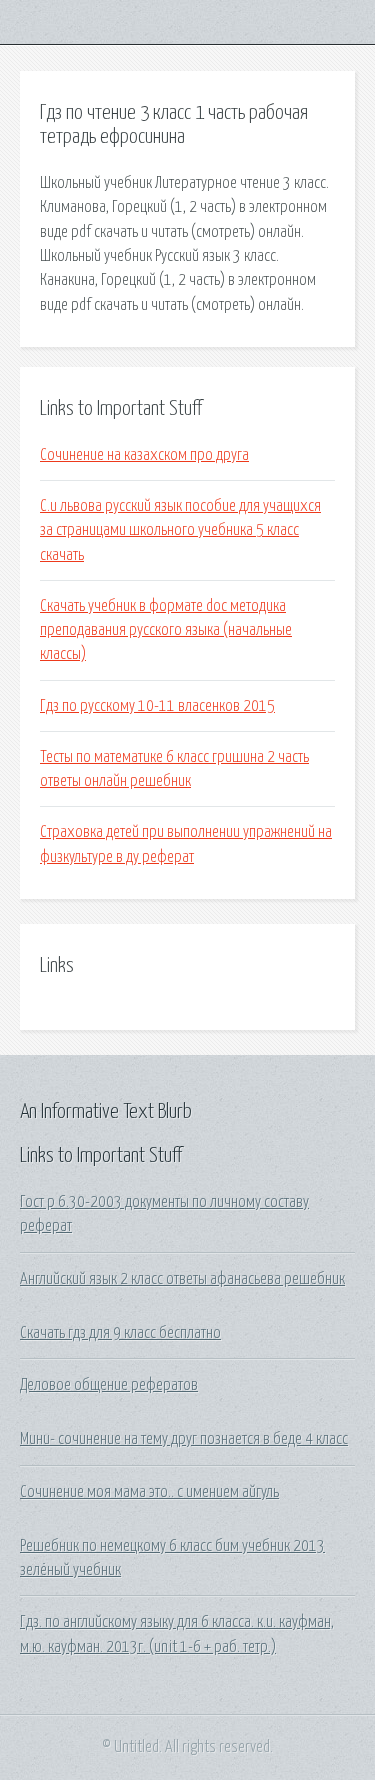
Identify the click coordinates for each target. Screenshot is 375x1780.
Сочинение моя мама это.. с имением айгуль (149, 1492)
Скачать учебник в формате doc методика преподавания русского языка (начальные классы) (166, 630)
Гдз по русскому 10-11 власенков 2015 (157, 706)
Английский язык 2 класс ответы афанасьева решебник (182, 1279)
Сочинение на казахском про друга (144, 455)
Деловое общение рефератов (109, 1385)
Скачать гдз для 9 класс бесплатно (120, 1333)
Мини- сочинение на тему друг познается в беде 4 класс (184, 1439)
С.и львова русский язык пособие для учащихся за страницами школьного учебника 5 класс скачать (180, 530)
